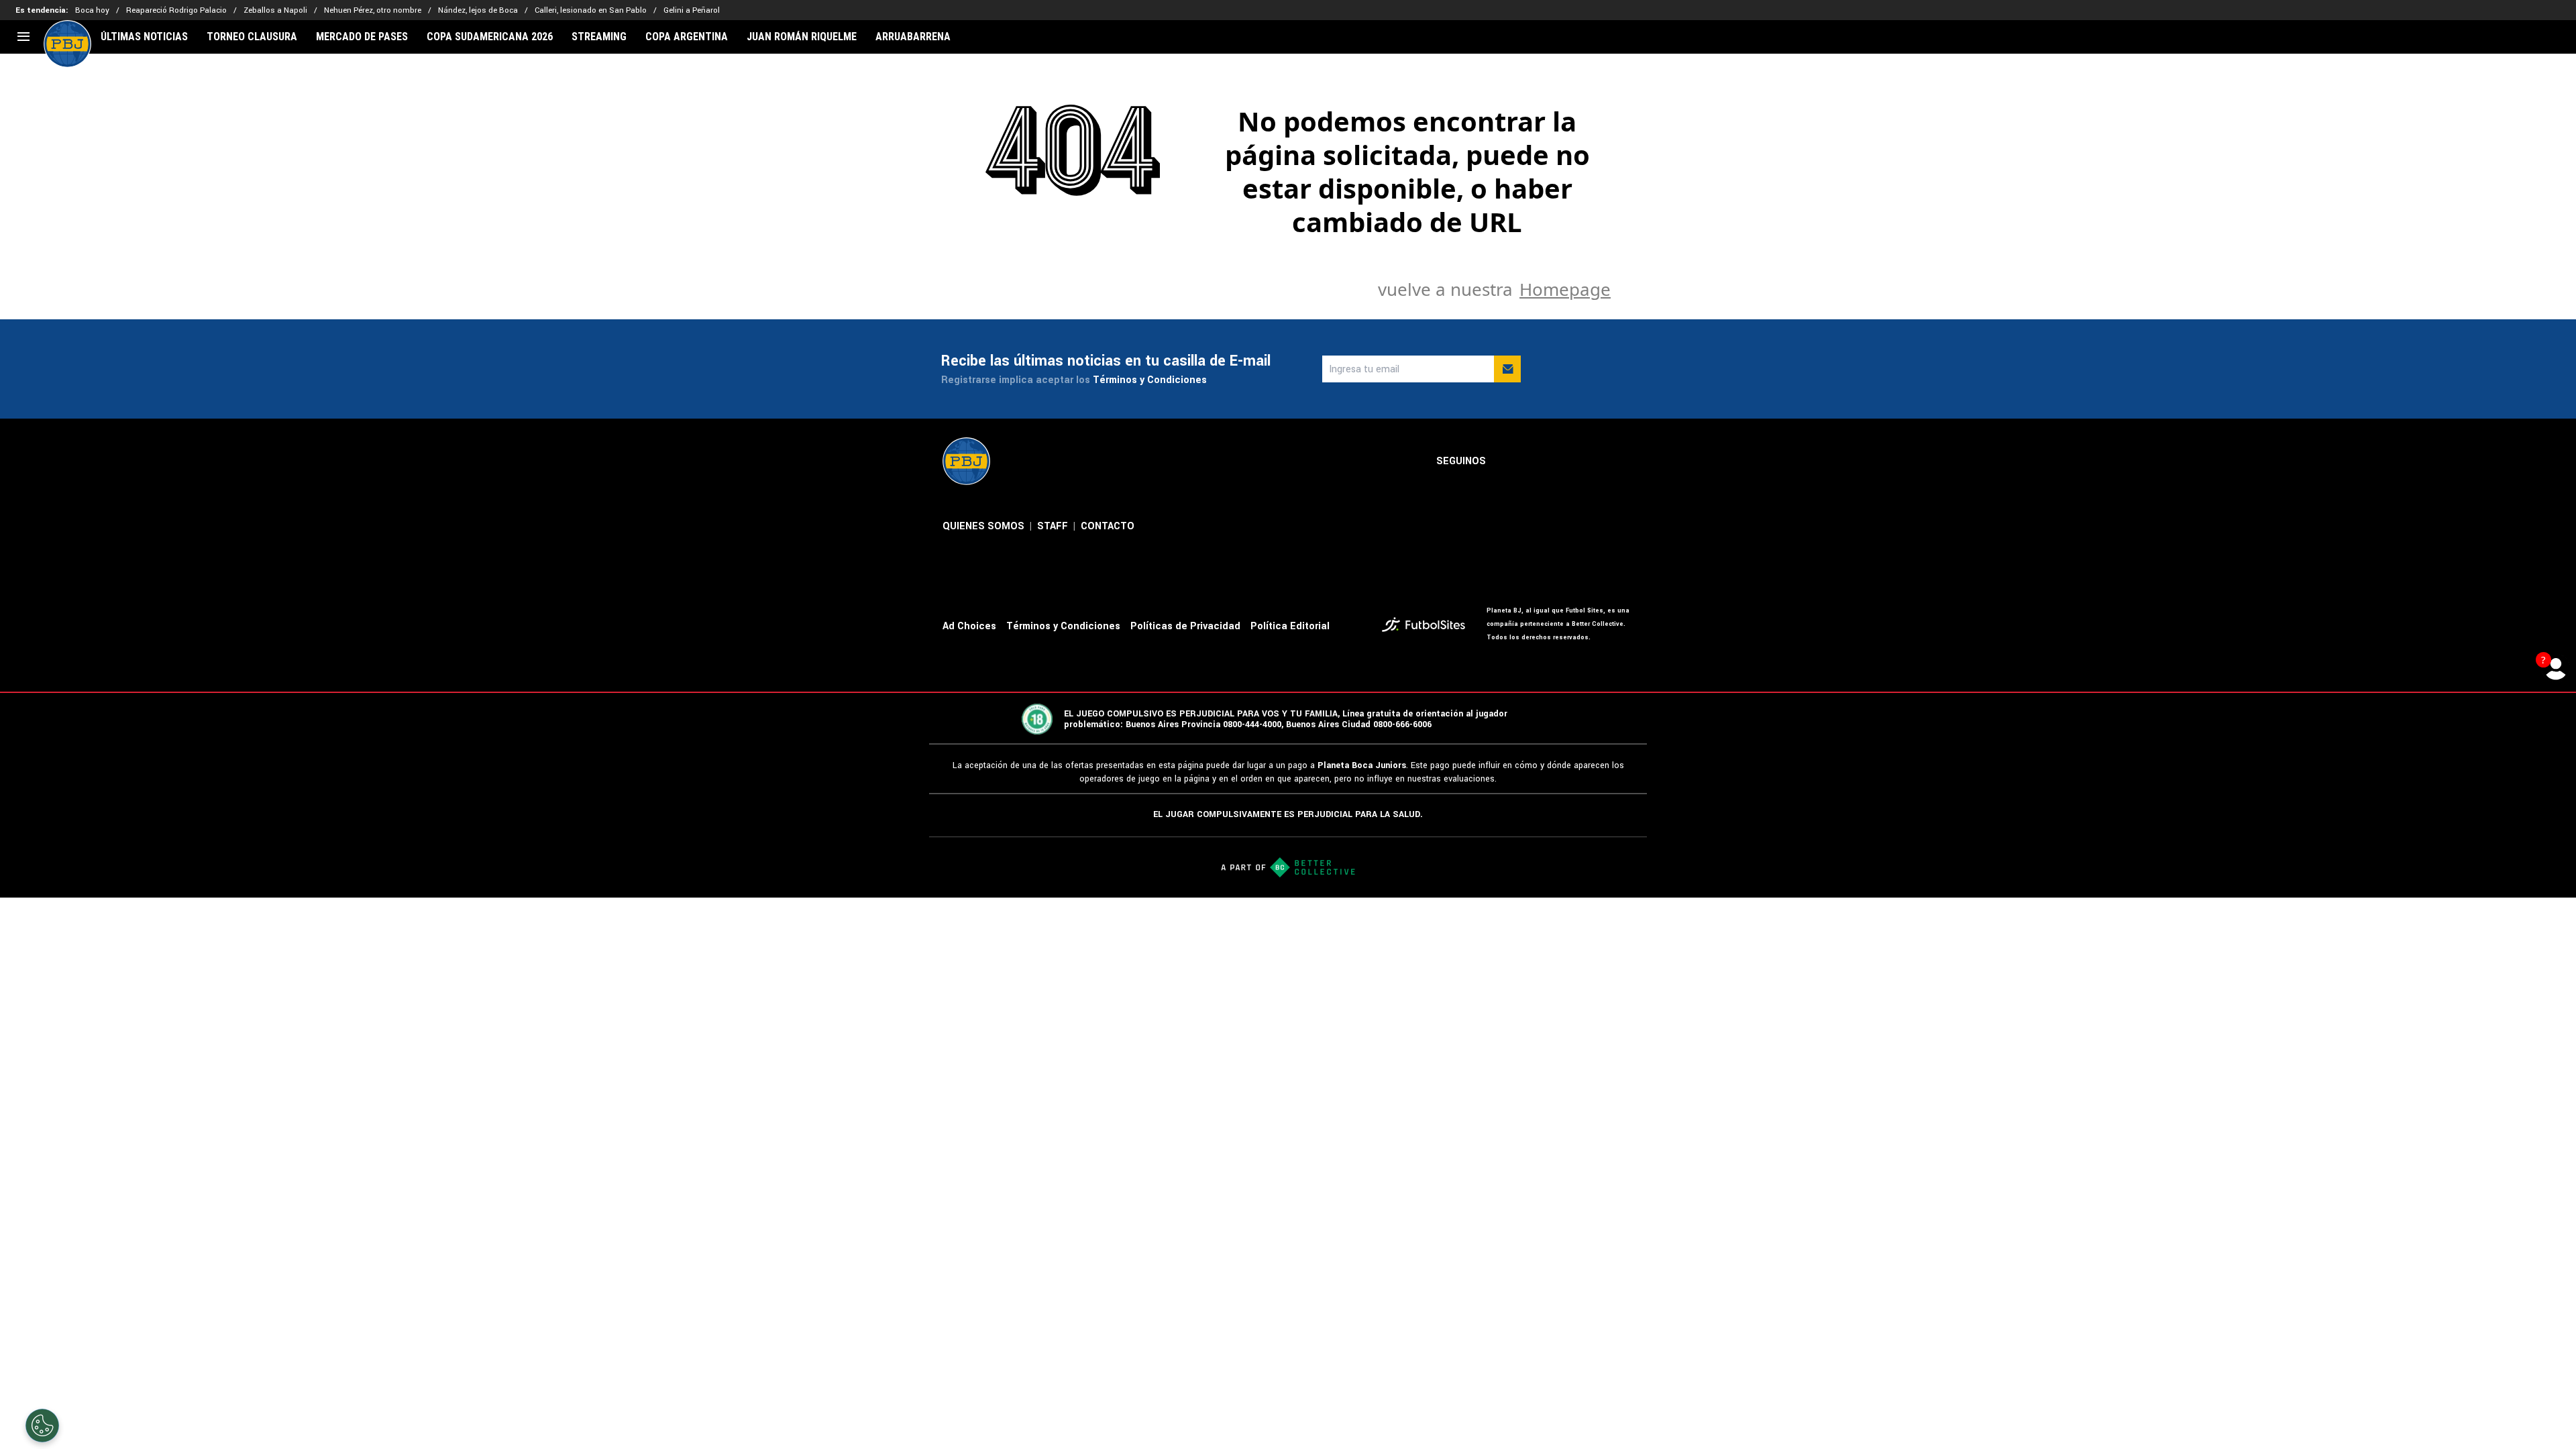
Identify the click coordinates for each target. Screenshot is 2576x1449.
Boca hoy (92, 10)
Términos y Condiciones (1150, 380)
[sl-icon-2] (1537, 462)
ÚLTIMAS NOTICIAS (144, 37)
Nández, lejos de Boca (478, 10)
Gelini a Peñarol (692, 10)
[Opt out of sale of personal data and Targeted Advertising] (42, 1426)
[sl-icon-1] (1507, 462)
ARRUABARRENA (913, 37)
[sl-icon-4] (1596, 462)
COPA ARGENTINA (687, 37)
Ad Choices (969, 626)
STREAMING (599, 37)
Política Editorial (1290, 626)
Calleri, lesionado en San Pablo (591, 10)
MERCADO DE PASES (362, 37)
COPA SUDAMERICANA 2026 (490, 37)
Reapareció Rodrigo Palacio (176, 10)
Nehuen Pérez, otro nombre (373, 10)
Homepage (1565, 289)
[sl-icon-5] (1625, 462)
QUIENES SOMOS (983, 526)
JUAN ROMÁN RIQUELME (802, 37)
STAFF (1053, 526)
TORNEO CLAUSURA (252, 37)
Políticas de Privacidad (1185, 626)
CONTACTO (1108, 526)
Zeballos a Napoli (275, 10)
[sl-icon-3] (1566, 462)
